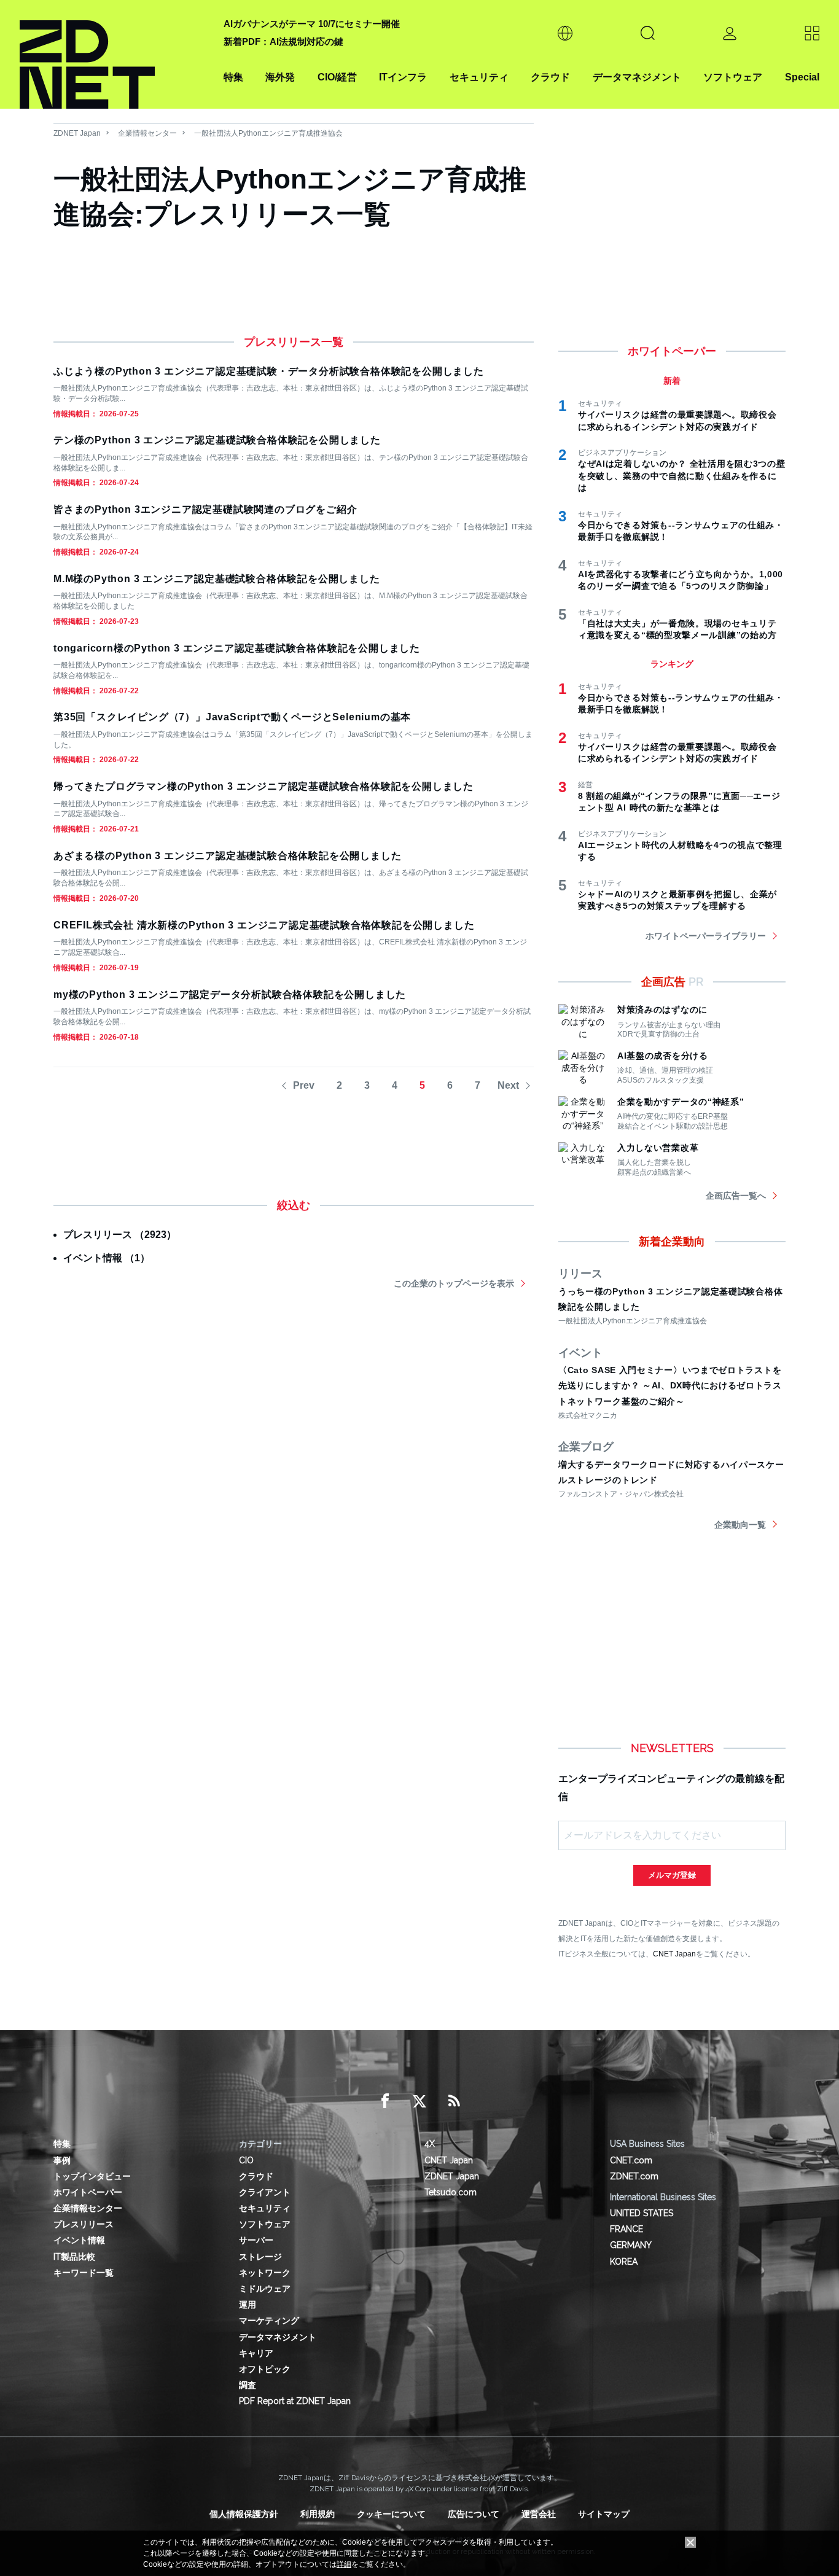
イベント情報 (79, 2240)
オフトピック (265, 2369)
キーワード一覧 (84, 2273)
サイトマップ (604, 2514)
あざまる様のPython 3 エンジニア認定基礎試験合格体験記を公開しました (227, 856)
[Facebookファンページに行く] (385, 2101)
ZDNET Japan (77, 133)
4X (430, 2144)
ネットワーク (265, 2273)
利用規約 (318, 2514)
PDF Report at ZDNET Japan (295, 2401)
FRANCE (626, 2229)
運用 (248, 2305)
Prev (304, 1085)
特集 (233, 77)
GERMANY (631, 2245)
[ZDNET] (114, 54)
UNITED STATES (642, 2213)
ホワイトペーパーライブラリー (706, 936)
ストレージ (260, 2257)
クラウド (550, 77)
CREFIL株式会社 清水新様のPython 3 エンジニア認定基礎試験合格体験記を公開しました (264, 925)
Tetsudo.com (451, 2192)
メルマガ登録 (672, 1875)
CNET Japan (674, 1954)
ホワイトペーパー (88, 2192)
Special (802, 77)
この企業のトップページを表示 (454, 1283)
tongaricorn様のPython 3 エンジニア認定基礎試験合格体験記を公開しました (237, 648)
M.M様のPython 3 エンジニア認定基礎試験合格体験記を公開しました (217, 579)
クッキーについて (391, 2514)
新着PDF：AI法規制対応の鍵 (283, 41)
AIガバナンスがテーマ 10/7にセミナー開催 (312, 24)
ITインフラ (403, 77)
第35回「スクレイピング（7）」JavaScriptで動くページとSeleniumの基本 (232, 717)
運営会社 (539, 2514)
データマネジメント (637, 77)
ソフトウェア (733, 77)
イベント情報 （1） (107, 1258)
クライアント (265, 2192)
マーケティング (269, 2321)
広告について (474, 2514)
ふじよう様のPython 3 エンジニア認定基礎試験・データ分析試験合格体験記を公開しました (269, 371)
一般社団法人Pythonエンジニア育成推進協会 (268, 133)
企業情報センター (147, 133)
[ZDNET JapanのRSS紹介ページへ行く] (454, 2101)
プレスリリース (84, 2224)
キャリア (256, 2353)
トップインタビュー (92, 2176)
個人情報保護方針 (244, 2514)
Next (508, 1085)
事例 (62, 2160)
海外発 (280, 77)
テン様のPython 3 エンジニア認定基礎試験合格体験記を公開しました (217, 440)
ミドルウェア (265, 2289)
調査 (248, 2385)
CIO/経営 (337, 77)
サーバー (256, 2240)
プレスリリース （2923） (120, 1235)
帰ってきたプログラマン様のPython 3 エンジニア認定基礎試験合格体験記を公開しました (263, 786)
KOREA (624, 2262)
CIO (246, 2160)
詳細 (344, 2564)
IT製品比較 (74, 2257)
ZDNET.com (634, 2176)
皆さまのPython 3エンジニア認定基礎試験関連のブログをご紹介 (205, 509)
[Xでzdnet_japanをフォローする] (419, 2101)
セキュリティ (479, 77)
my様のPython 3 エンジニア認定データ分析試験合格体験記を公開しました (230, 994)
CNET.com (631, 2160)
